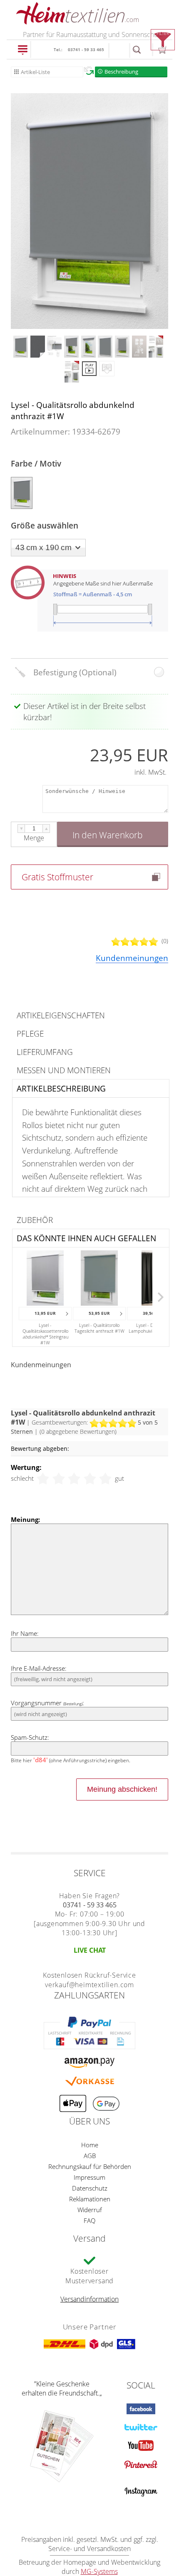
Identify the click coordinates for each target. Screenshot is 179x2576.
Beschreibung (121, 72)
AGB (90, 2156)
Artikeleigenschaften (61, 1015)
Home (90, 2145)
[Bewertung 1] (43, 1478)
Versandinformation (89, 2299)
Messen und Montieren (64, 1070)
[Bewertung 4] (90, 1478)
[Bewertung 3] (74, 1478)
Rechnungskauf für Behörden (90, 2166)
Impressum (89, 2177)
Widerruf (90, 2210)
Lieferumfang (45, 1052)
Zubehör (35, 1220)
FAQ (89, 2220)
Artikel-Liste (35, 72)
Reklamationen (90, 2199)
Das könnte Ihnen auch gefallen (86, 1238)
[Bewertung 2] (59, 1478)
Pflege (30, 1034)
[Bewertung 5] (105, 1478)
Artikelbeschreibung (61, 1088)
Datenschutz (90, 2188)
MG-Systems (99, 2571)
